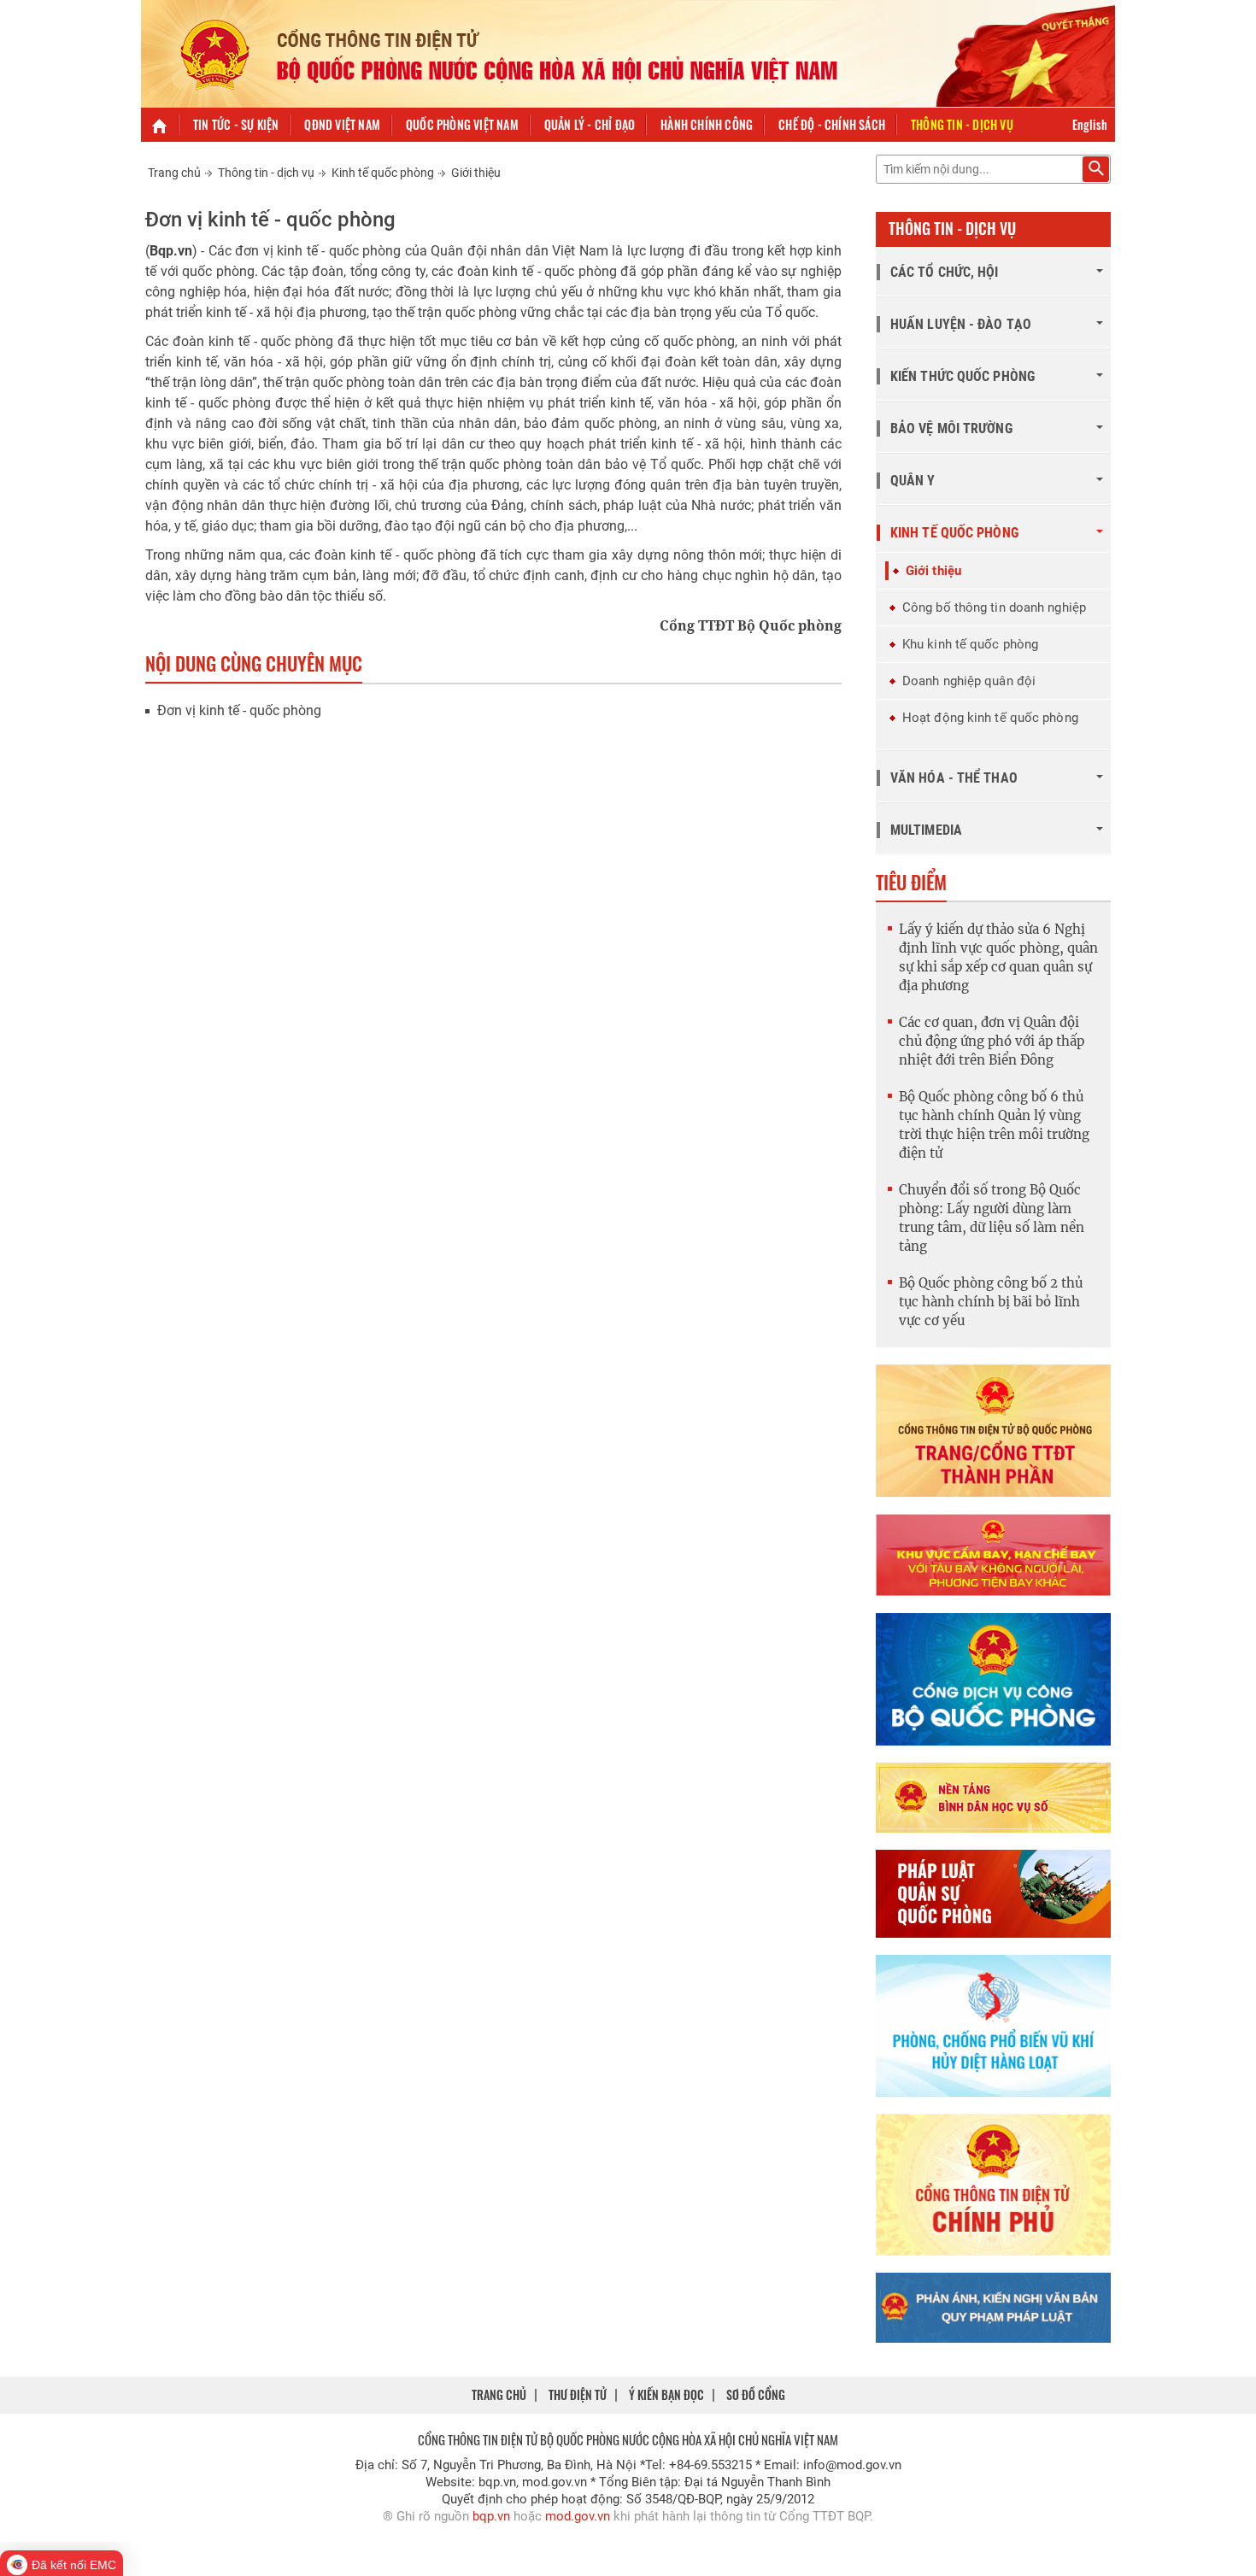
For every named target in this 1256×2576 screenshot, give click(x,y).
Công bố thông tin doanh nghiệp (994, 607)
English (1090, 124)
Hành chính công (707, 124)
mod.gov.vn (578, 2516)
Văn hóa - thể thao (954, 778)
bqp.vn (491, 2516)
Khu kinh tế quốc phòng (970, 644)
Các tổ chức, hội (945, 272)
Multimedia (926, 830)
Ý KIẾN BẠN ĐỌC (666, 2394)
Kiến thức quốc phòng (963, 376)
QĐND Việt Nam (342, 124)
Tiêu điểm (911, 882)
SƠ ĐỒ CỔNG (756, 2394)
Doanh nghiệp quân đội (969, 681)
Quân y (913, 481)
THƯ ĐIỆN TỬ (578, 2394)
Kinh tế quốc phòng (383, 173)
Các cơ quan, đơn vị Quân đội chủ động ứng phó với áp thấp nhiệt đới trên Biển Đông (992, 1041)
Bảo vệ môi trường (951, 428)
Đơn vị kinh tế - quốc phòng (239, 710)
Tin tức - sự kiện (236, 124)
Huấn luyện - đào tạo (961, 324)
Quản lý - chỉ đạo (590, 124)
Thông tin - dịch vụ (962, 124)
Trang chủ (174, 173)
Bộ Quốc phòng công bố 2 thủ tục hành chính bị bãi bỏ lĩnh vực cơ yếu (991, 1302)
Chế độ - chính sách (832, 124)
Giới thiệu (476, 173)
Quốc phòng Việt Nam (462, 124)
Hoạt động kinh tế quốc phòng (990, 718)
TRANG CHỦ (499, 2394)
